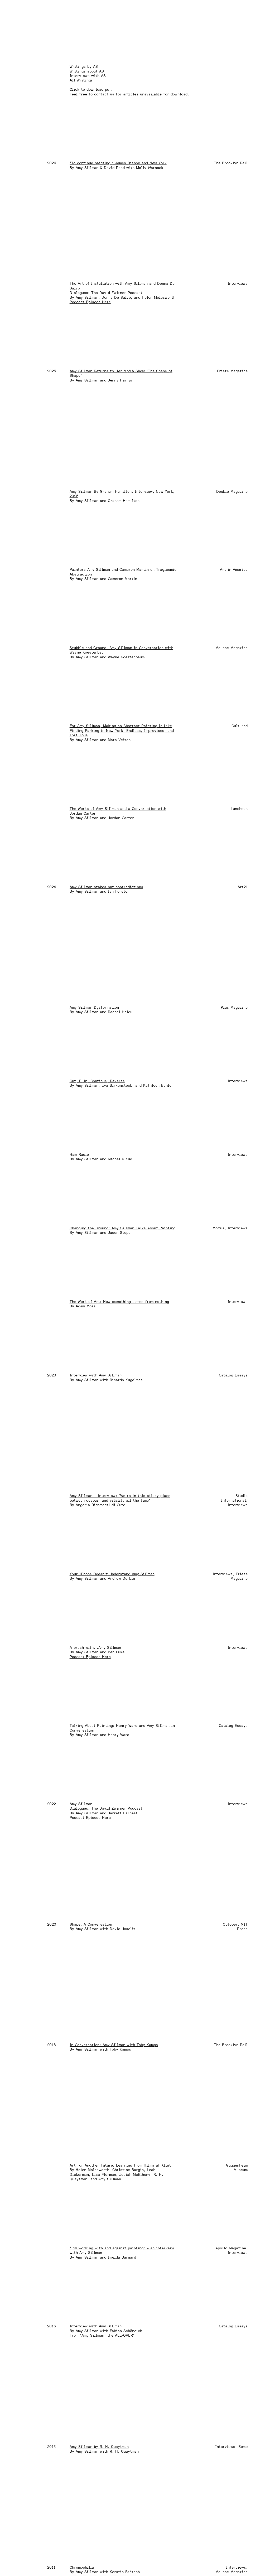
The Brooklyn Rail (231, 163)
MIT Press (242, 1927)
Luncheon (239, 809)
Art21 (243, 887)
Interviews (238, 283)
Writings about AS (87, 71)
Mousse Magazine (232, 648)
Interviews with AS (88, 76)
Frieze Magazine (232, 371)
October (230, 1924)
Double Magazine (232, 491)
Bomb (243, 2447)
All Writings (81, 80)
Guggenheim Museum (237, 2167)
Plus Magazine (234, 1007)
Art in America (234, 569)
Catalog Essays (233, 1375)
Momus (218, 1228)
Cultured (240, 726)
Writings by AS (84, 66)
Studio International (234, 1498)
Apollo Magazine (231, 2248)
